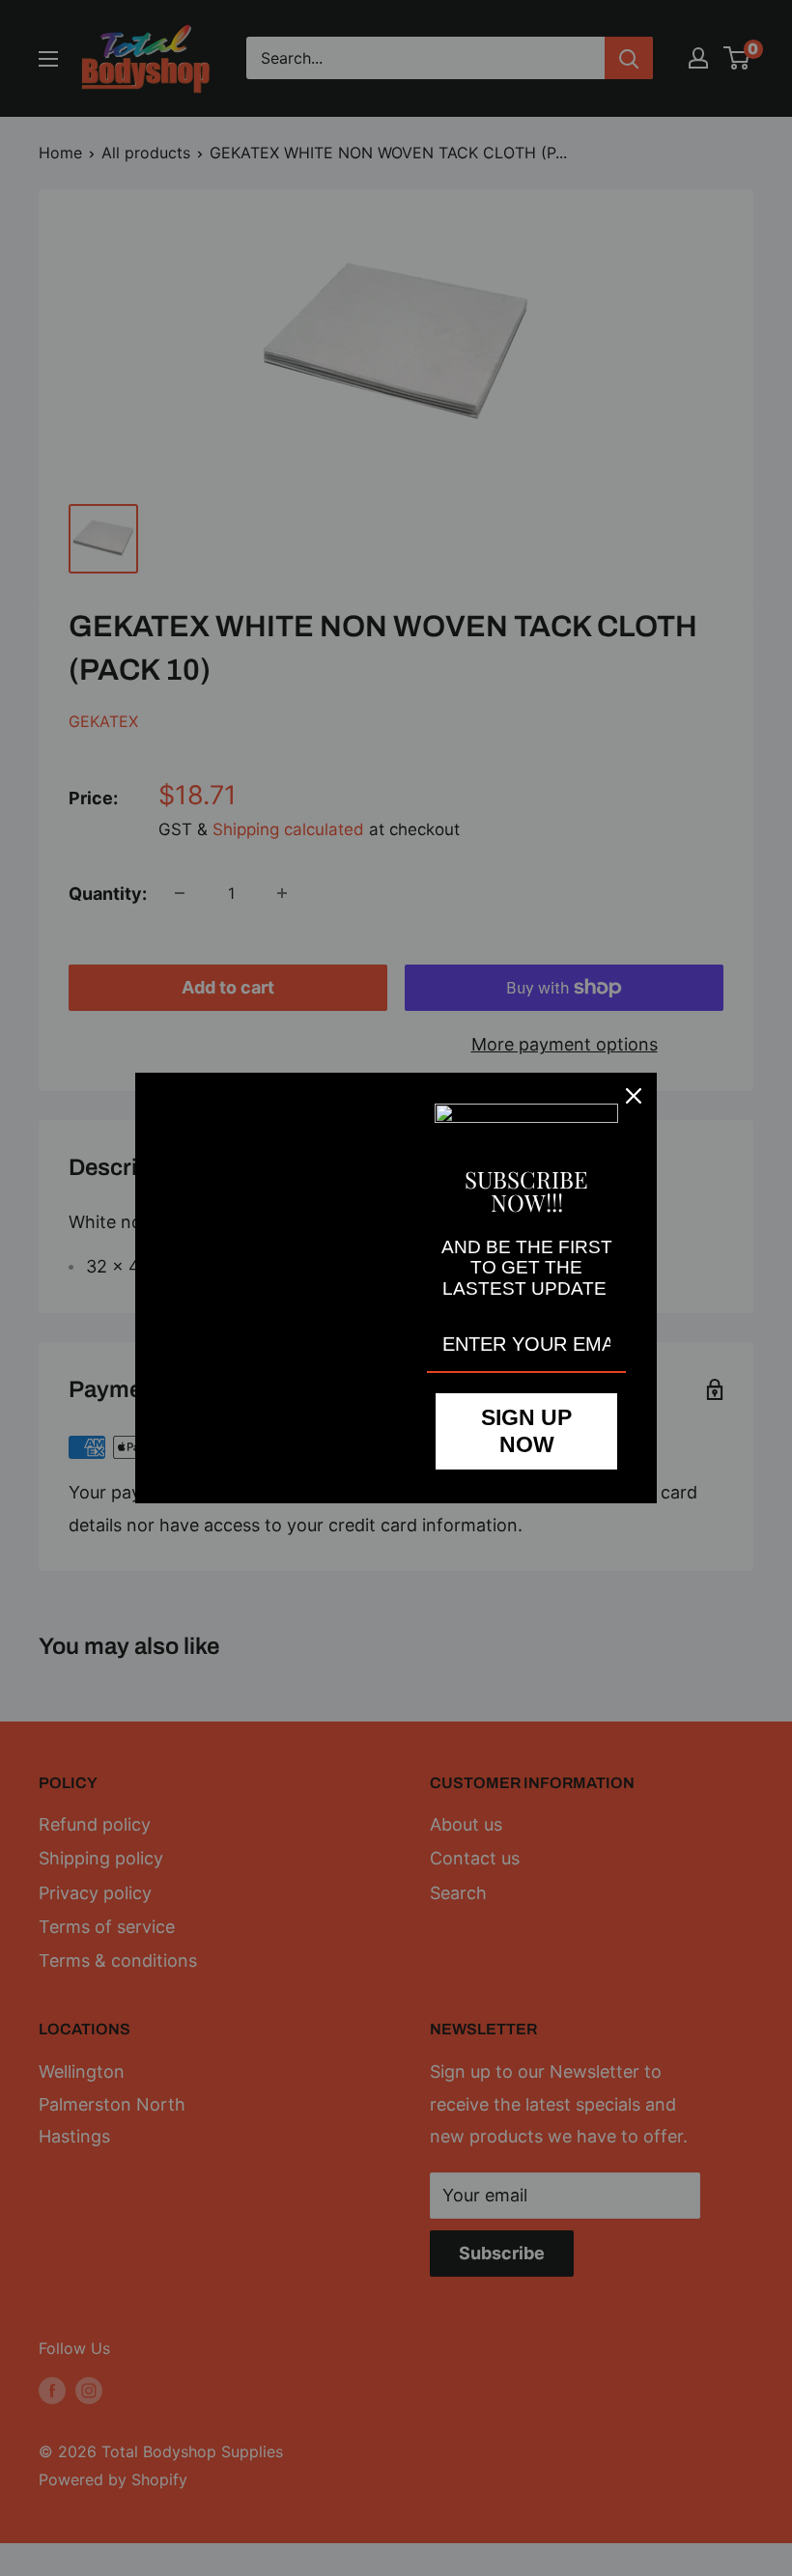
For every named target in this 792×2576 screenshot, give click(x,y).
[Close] (634, 1096)
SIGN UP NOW (526, 1431)
